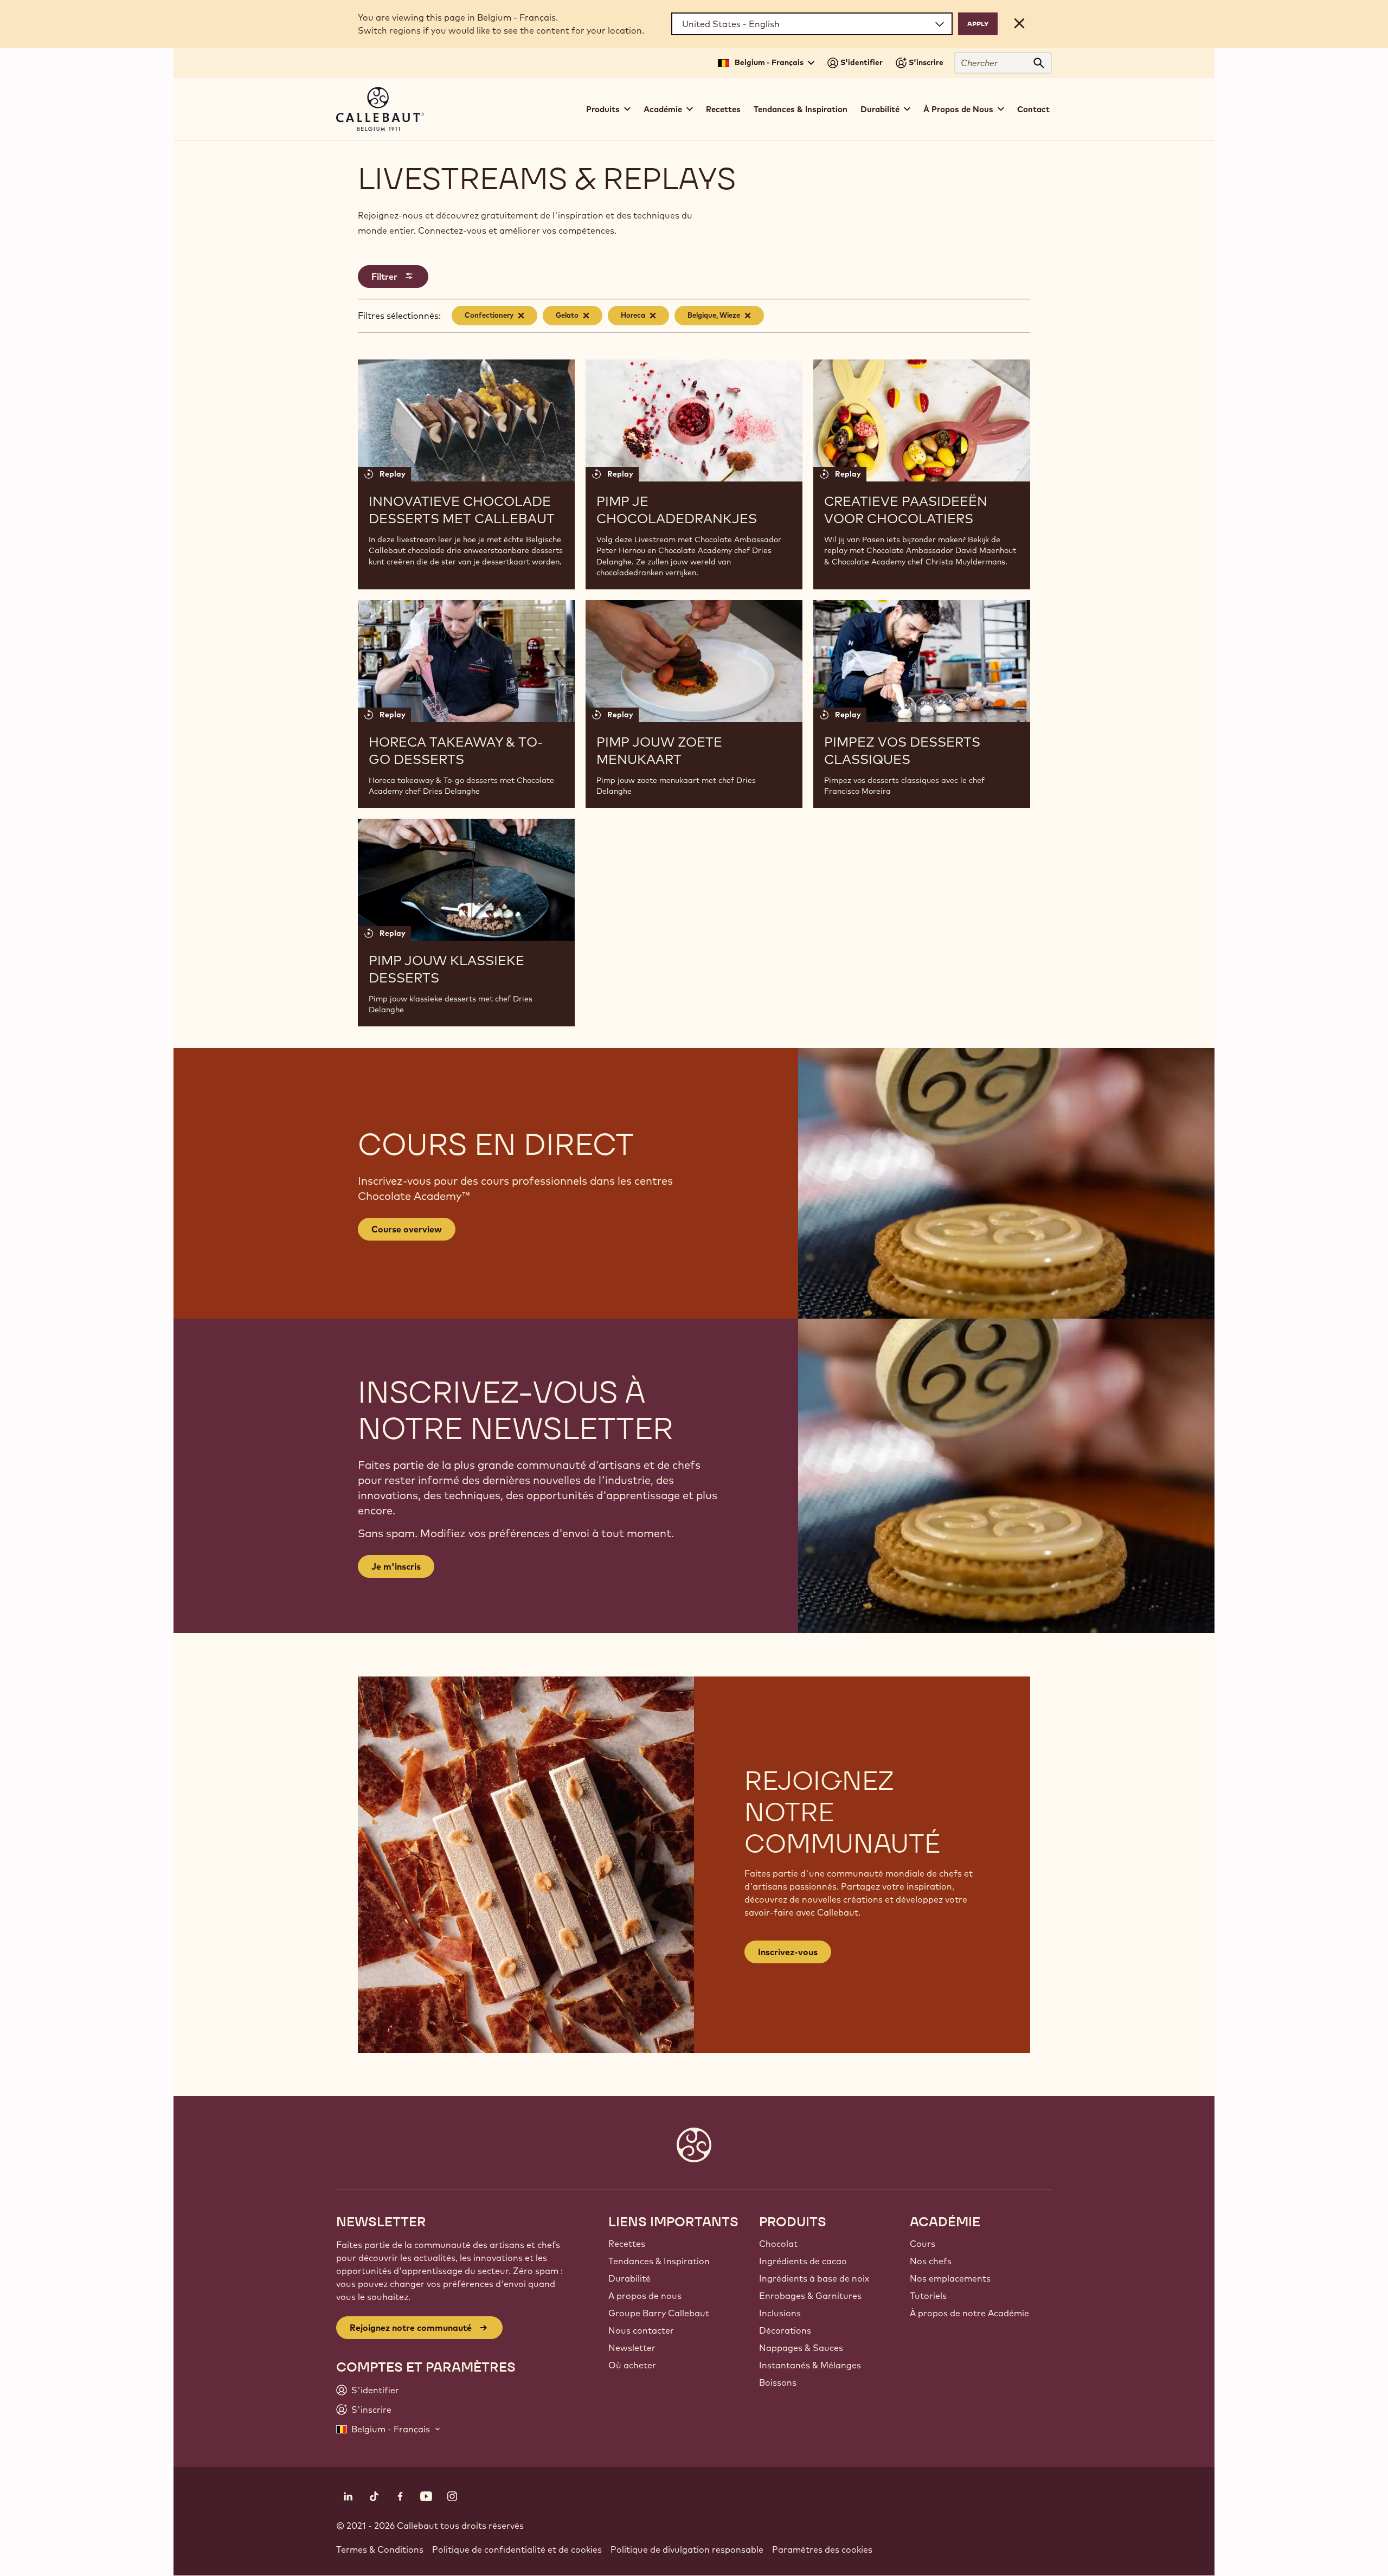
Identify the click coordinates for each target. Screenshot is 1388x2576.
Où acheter (632, 2365)
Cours (923, 2244)
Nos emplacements (950, 2278)
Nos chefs (931, 2261)
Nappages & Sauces (801, 2348)
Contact (1033, 109)
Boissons (778, 2382)
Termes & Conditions (380, 2549)
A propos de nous (645, 2296)
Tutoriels (928, 2296)
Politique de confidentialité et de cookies (517, 2549)
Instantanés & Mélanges (810, 2365)
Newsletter (632, 2348)
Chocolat (778, 2244)
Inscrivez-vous (788, 1952)
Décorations (785, 2330)
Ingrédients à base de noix (814, 2278)
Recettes (723, 109)
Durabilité (629, 2278)
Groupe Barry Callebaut (659, 2313)
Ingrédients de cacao (803, 2261)
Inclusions (780, 2313)
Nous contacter (641, 2330)
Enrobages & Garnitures (810, 2296)
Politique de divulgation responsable (687, 2549)
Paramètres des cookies (822, 2549)
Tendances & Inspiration (801, 109)
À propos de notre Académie (969, 2313)
